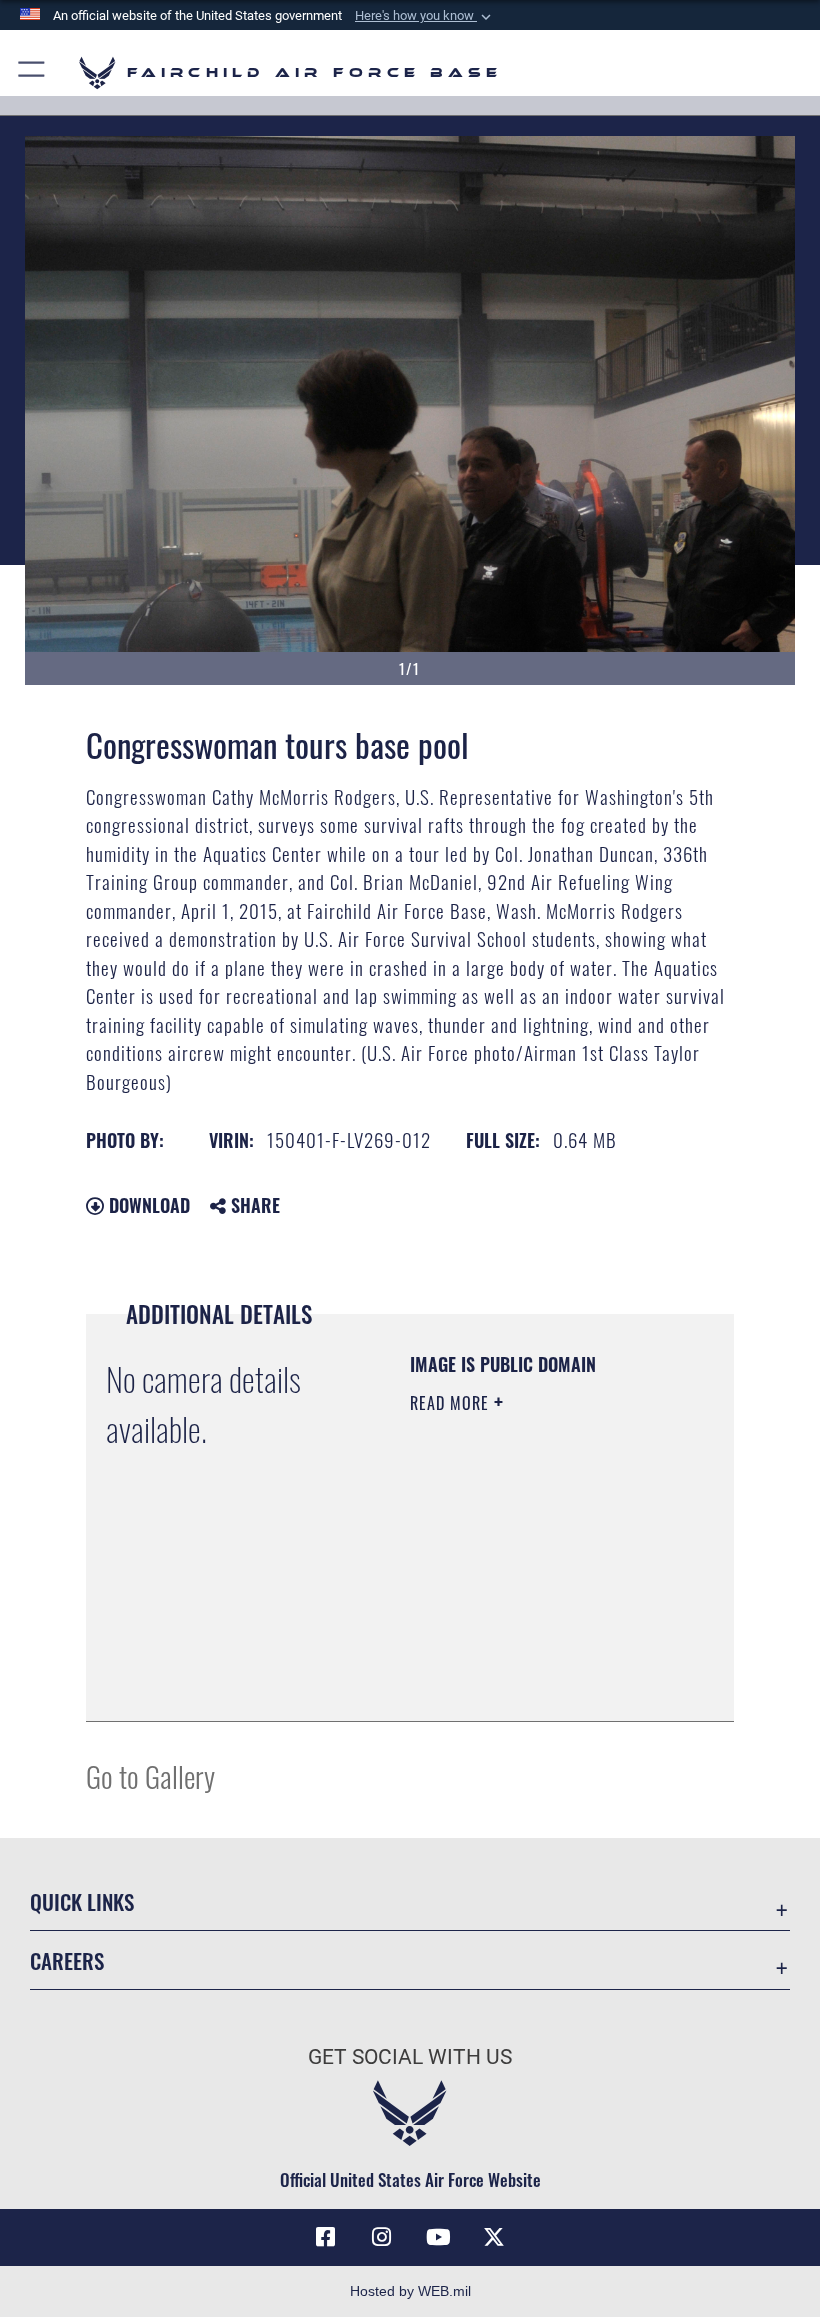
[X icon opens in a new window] (494, 2237)
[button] (425, 16)
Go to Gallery (150, 1775)
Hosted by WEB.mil (410, 2291)
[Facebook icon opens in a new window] (326, 2237)
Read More (452, 1403)
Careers (67, 1960)
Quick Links (82, 1901)
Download (147, 1205)
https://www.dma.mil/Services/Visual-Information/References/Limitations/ (531, 1656)
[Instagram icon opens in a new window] (382, 2237)
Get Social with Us (410, 2057)
